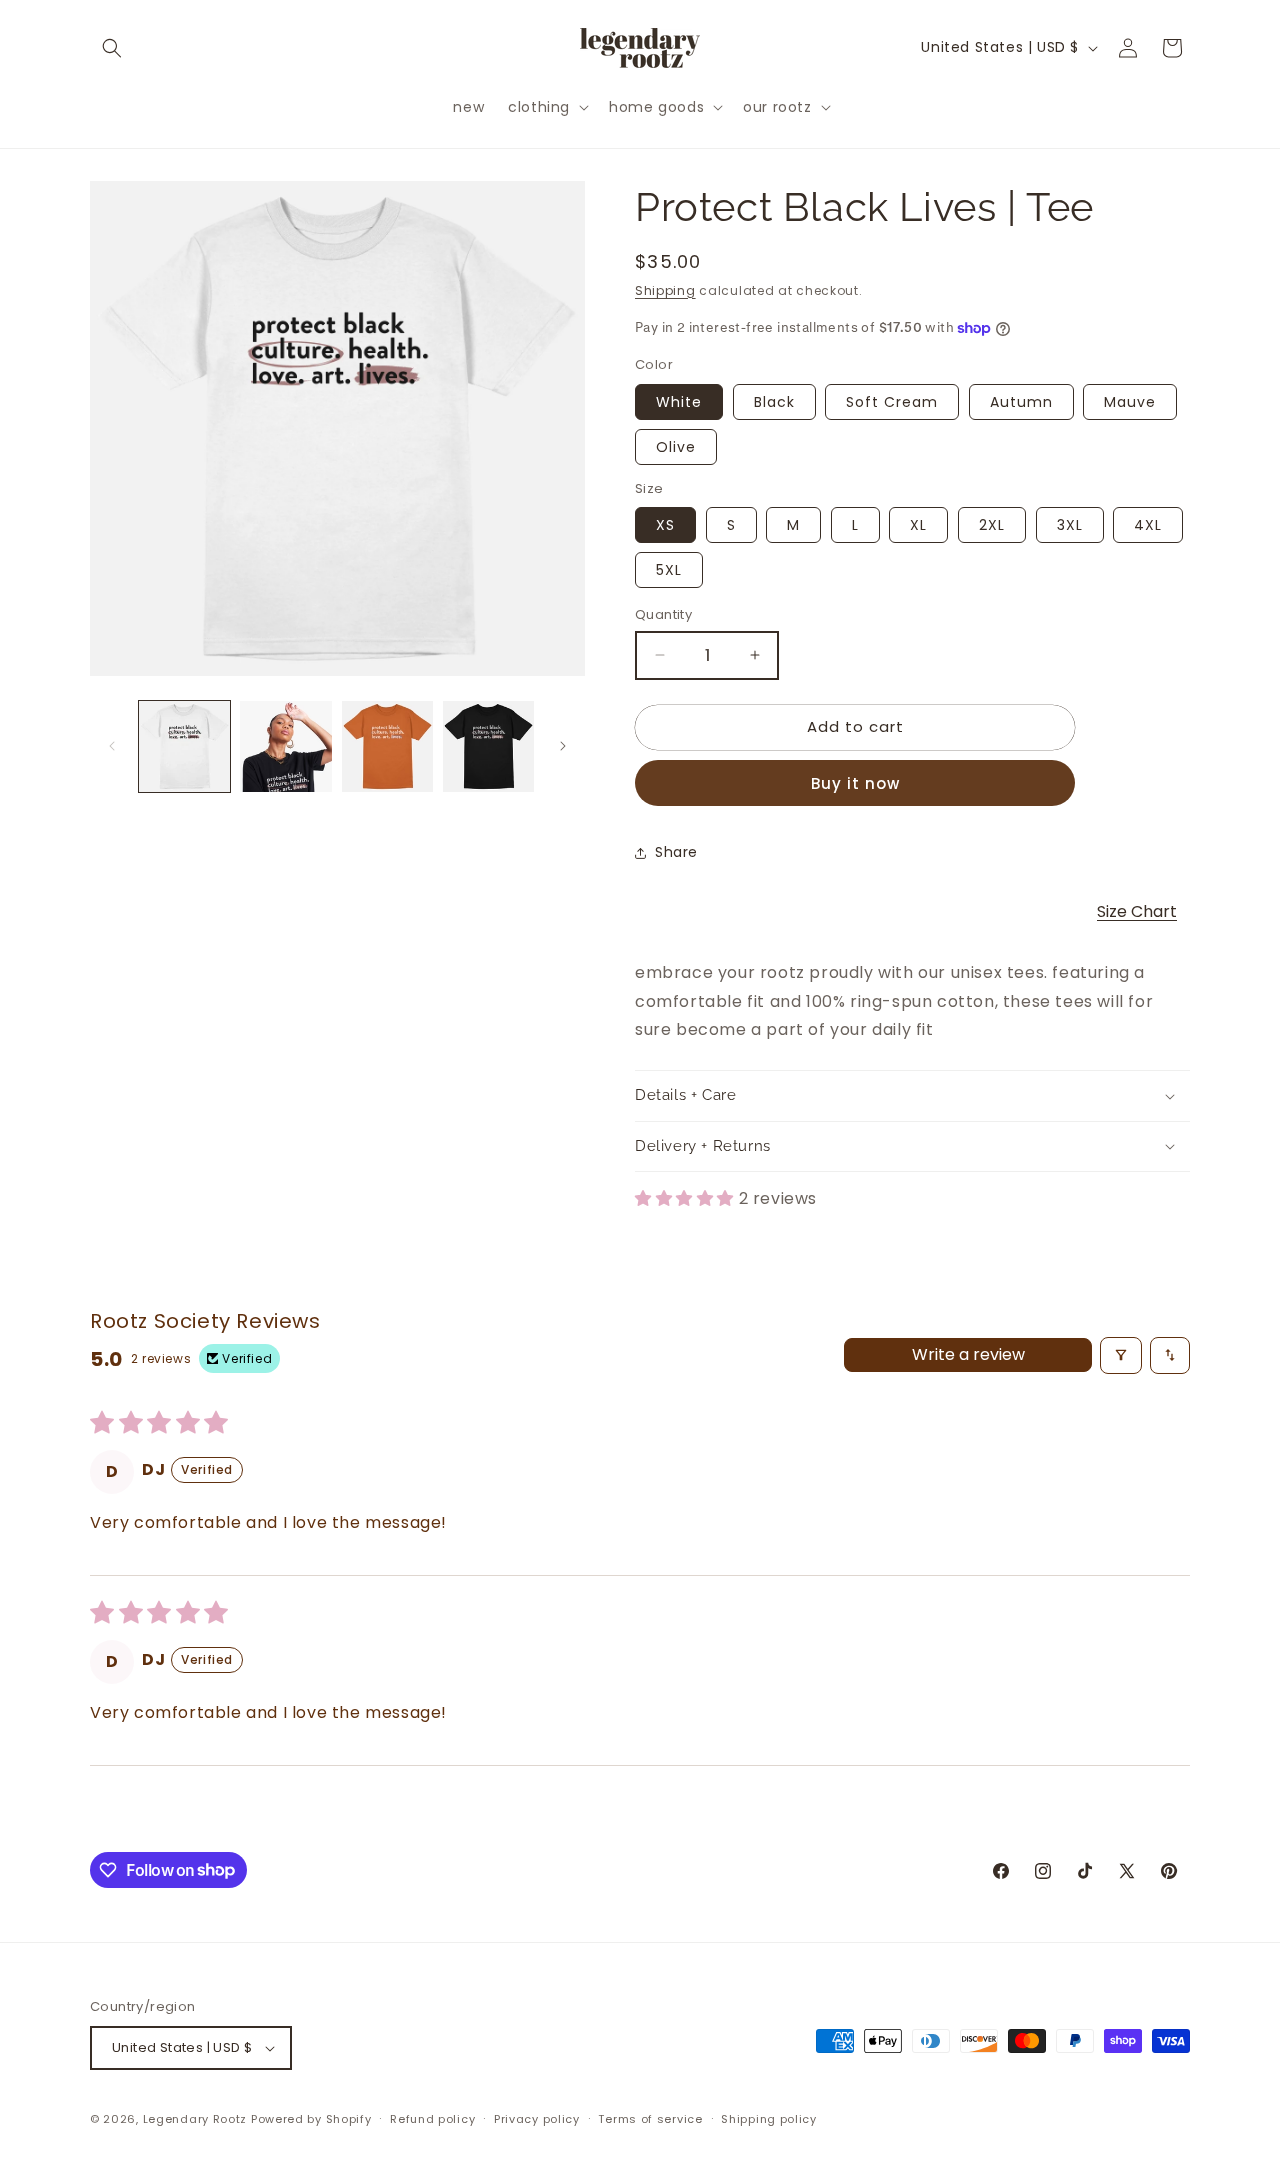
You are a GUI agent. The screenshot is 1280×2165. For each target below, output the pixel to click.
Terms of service (650, 2119)
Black (774, 402)
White (679, 402)
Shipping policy (769, 2119)
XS (665, 525)
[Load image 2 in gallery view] (285, 746)
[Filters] (1121, 1355)
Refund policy (432, 2119)
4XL (1148, 525)
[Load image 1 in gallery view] (184, 746)
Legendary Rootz (195, 2119)
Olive (676, 447)
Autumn (1021, 402)
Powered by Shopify (311, 2119)
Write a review (968, 1354)
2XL (992, 525)
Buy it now (855, 783)
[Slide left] (112, 746)
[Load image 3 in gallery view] (387, 746)
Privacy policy (537, 2119)
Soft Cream (892, 402)
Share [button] (676, 852)
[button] (112, 48)
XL (918, 525)
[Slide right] (563, 746)
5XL (669, 570)
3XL (1070, 525)
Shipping (665, 290)
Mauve (1130, 402)
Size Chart (1137, 911)
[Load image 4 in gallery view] (488, 746)
